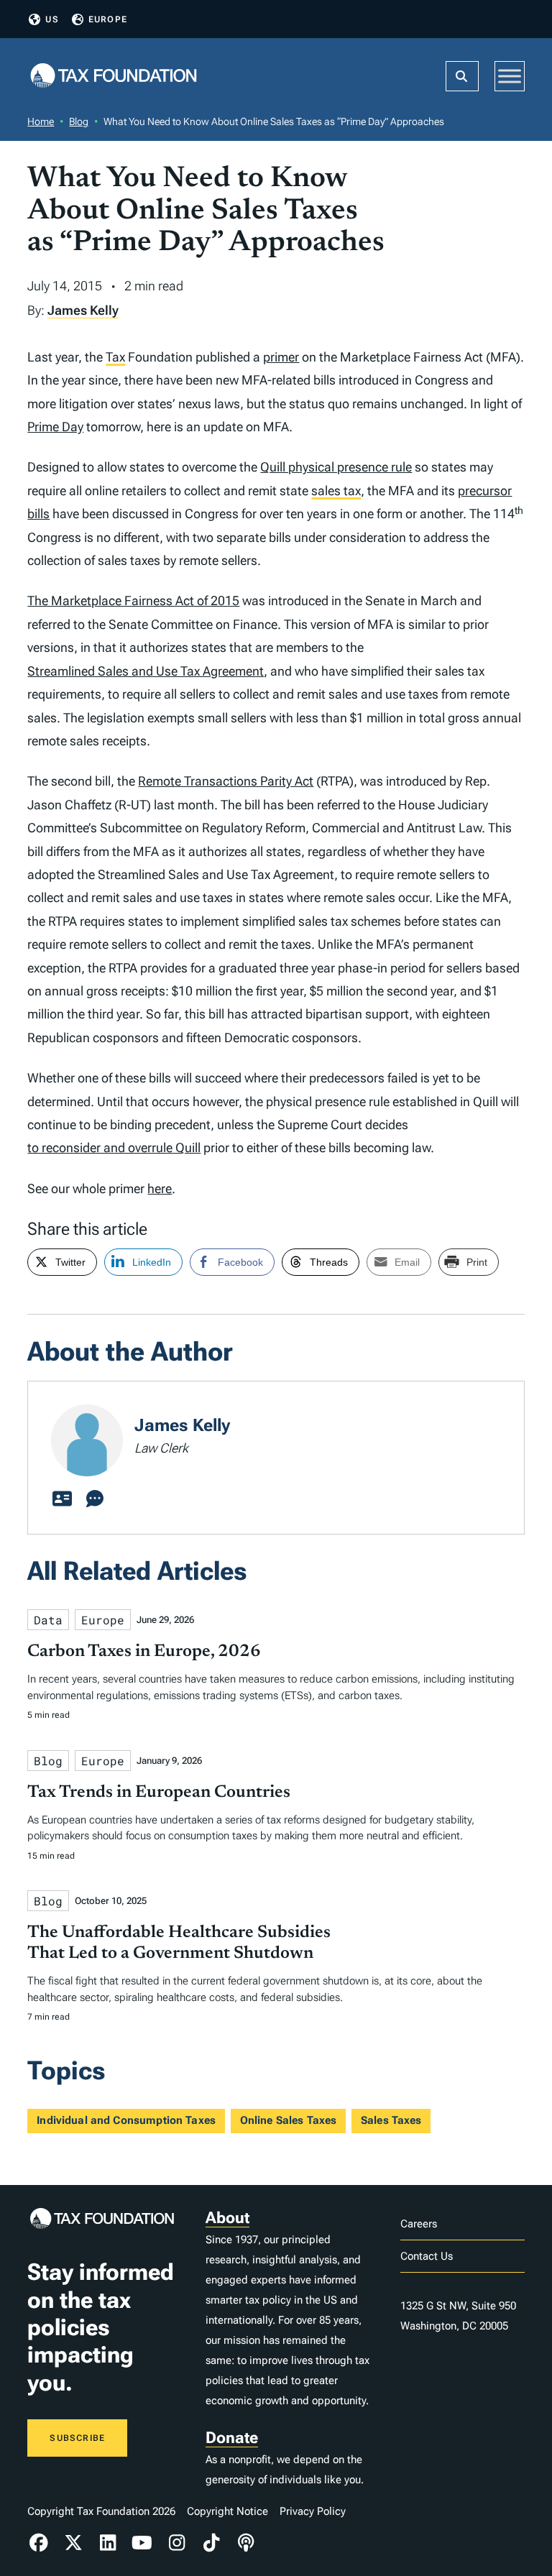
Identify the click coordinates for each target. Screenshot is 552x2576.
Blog (79, 121)
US (52, 19)
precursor (485, 491)
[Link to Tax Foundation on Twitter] (73, 2543)
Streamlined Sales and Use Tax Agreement (146, 671)
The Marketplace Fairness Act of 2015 (133, 601)
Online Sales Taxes (289, 2120)
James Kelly (83, 310)
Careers (419, 2224)
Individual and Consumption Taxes (126, 2120)
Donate (232, 2438)
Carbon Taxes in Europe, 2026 (144, 1652)
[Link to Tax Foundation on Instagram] (177, 2543)
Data (48, 1620)
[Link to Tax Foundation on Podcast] (246, 2543)
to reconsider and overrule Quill (114, 1147)
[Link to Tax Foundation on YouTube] (142, 2543)
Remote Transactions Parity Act (226, 781)
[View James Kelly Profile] (62, 1499)
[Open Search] (462, 76)
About (227, 2218)
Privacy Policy (313, 2511)
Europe (108, 19)
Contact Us (427, 2256)
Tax (115, 357)
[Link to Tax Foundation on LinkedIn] (108, 2543)
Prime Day (55, 427)
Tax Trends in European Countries (159, 1793)
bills (38, 514)
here (160, 1188)
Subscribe (77, 2438)
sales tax (336, 491)
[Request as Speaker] (95, 1499)
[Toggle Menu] (510, 76)
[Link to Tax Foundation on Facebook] (39, 2543)
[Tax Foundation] (114, 77)
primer (281, 357)
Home (41, 121)
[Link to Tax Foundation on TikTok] (211, 2543)
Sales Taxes (391, 2120)
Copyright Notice (227, 2511)
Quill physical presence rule (336, 467)
